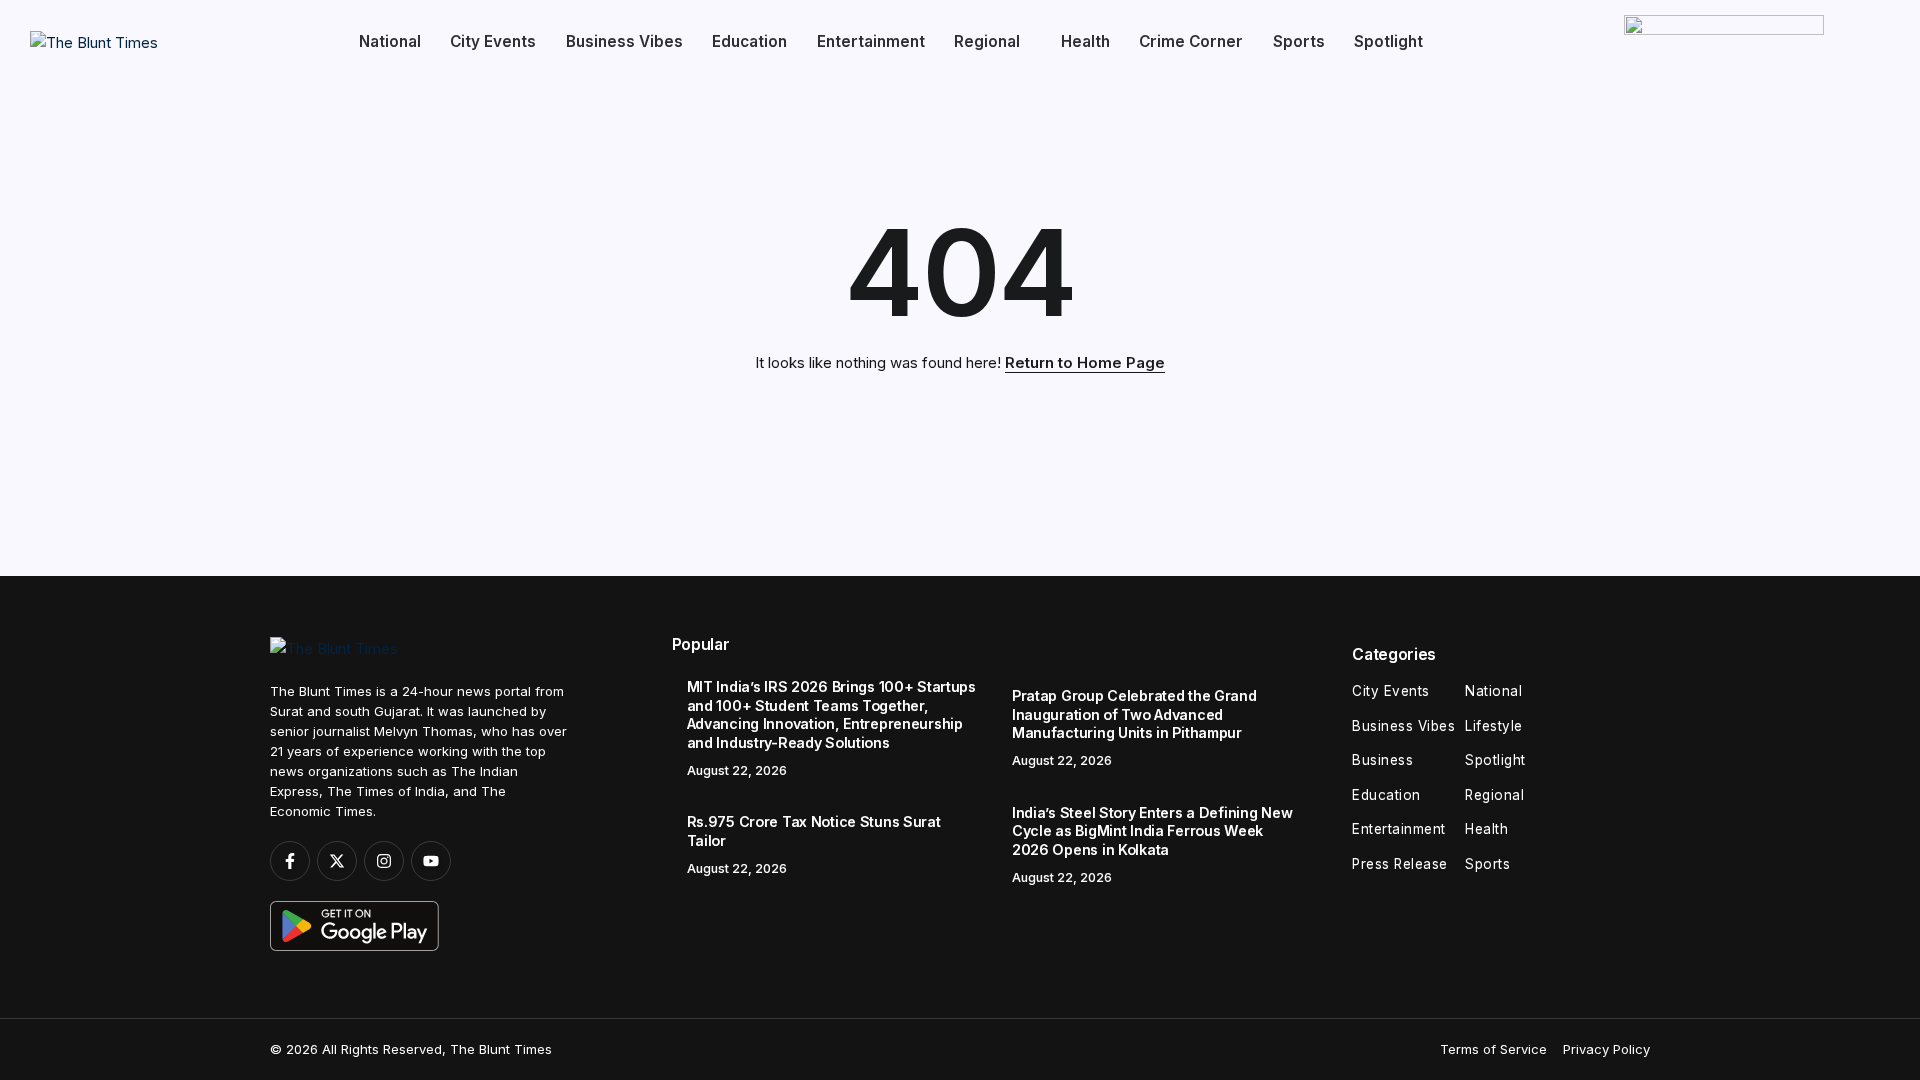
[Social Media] (290, 861)
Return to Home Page (1085, 362)
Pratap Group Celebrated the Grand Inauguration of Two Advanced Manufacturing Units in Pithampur (1134, 714)
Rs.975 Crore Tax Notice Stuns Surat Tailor (814, 831)
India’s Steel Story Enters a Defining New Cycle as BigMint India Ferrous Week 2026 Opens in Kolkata (1152, 831)
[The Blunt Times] (94, 41)
